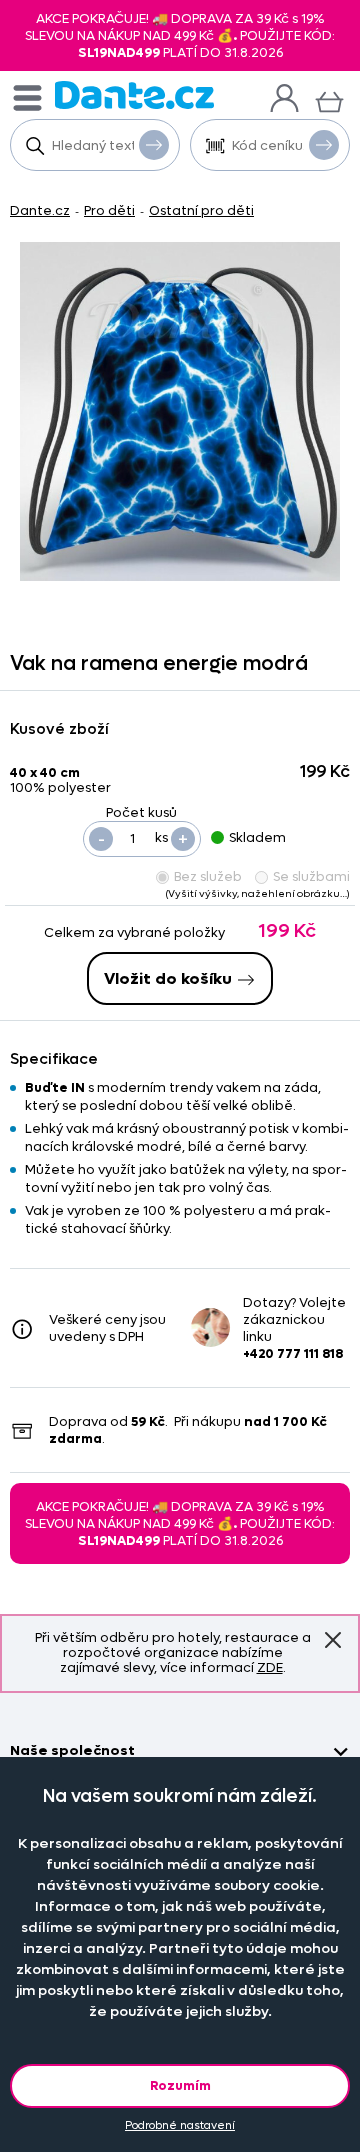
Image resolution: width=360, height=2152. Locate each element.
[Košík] (329, 99)
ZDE (270, 1667)
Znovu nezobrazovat (333, 1641)
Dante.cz (40, 210)
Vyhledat (154, 145)
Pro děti (109, 210)
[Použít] (324, 145)
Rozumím (180, 2085)
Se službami (311, 876)
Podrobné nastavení (180, 2125)
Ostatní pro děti (201, 210)
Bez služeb (208, 876)
